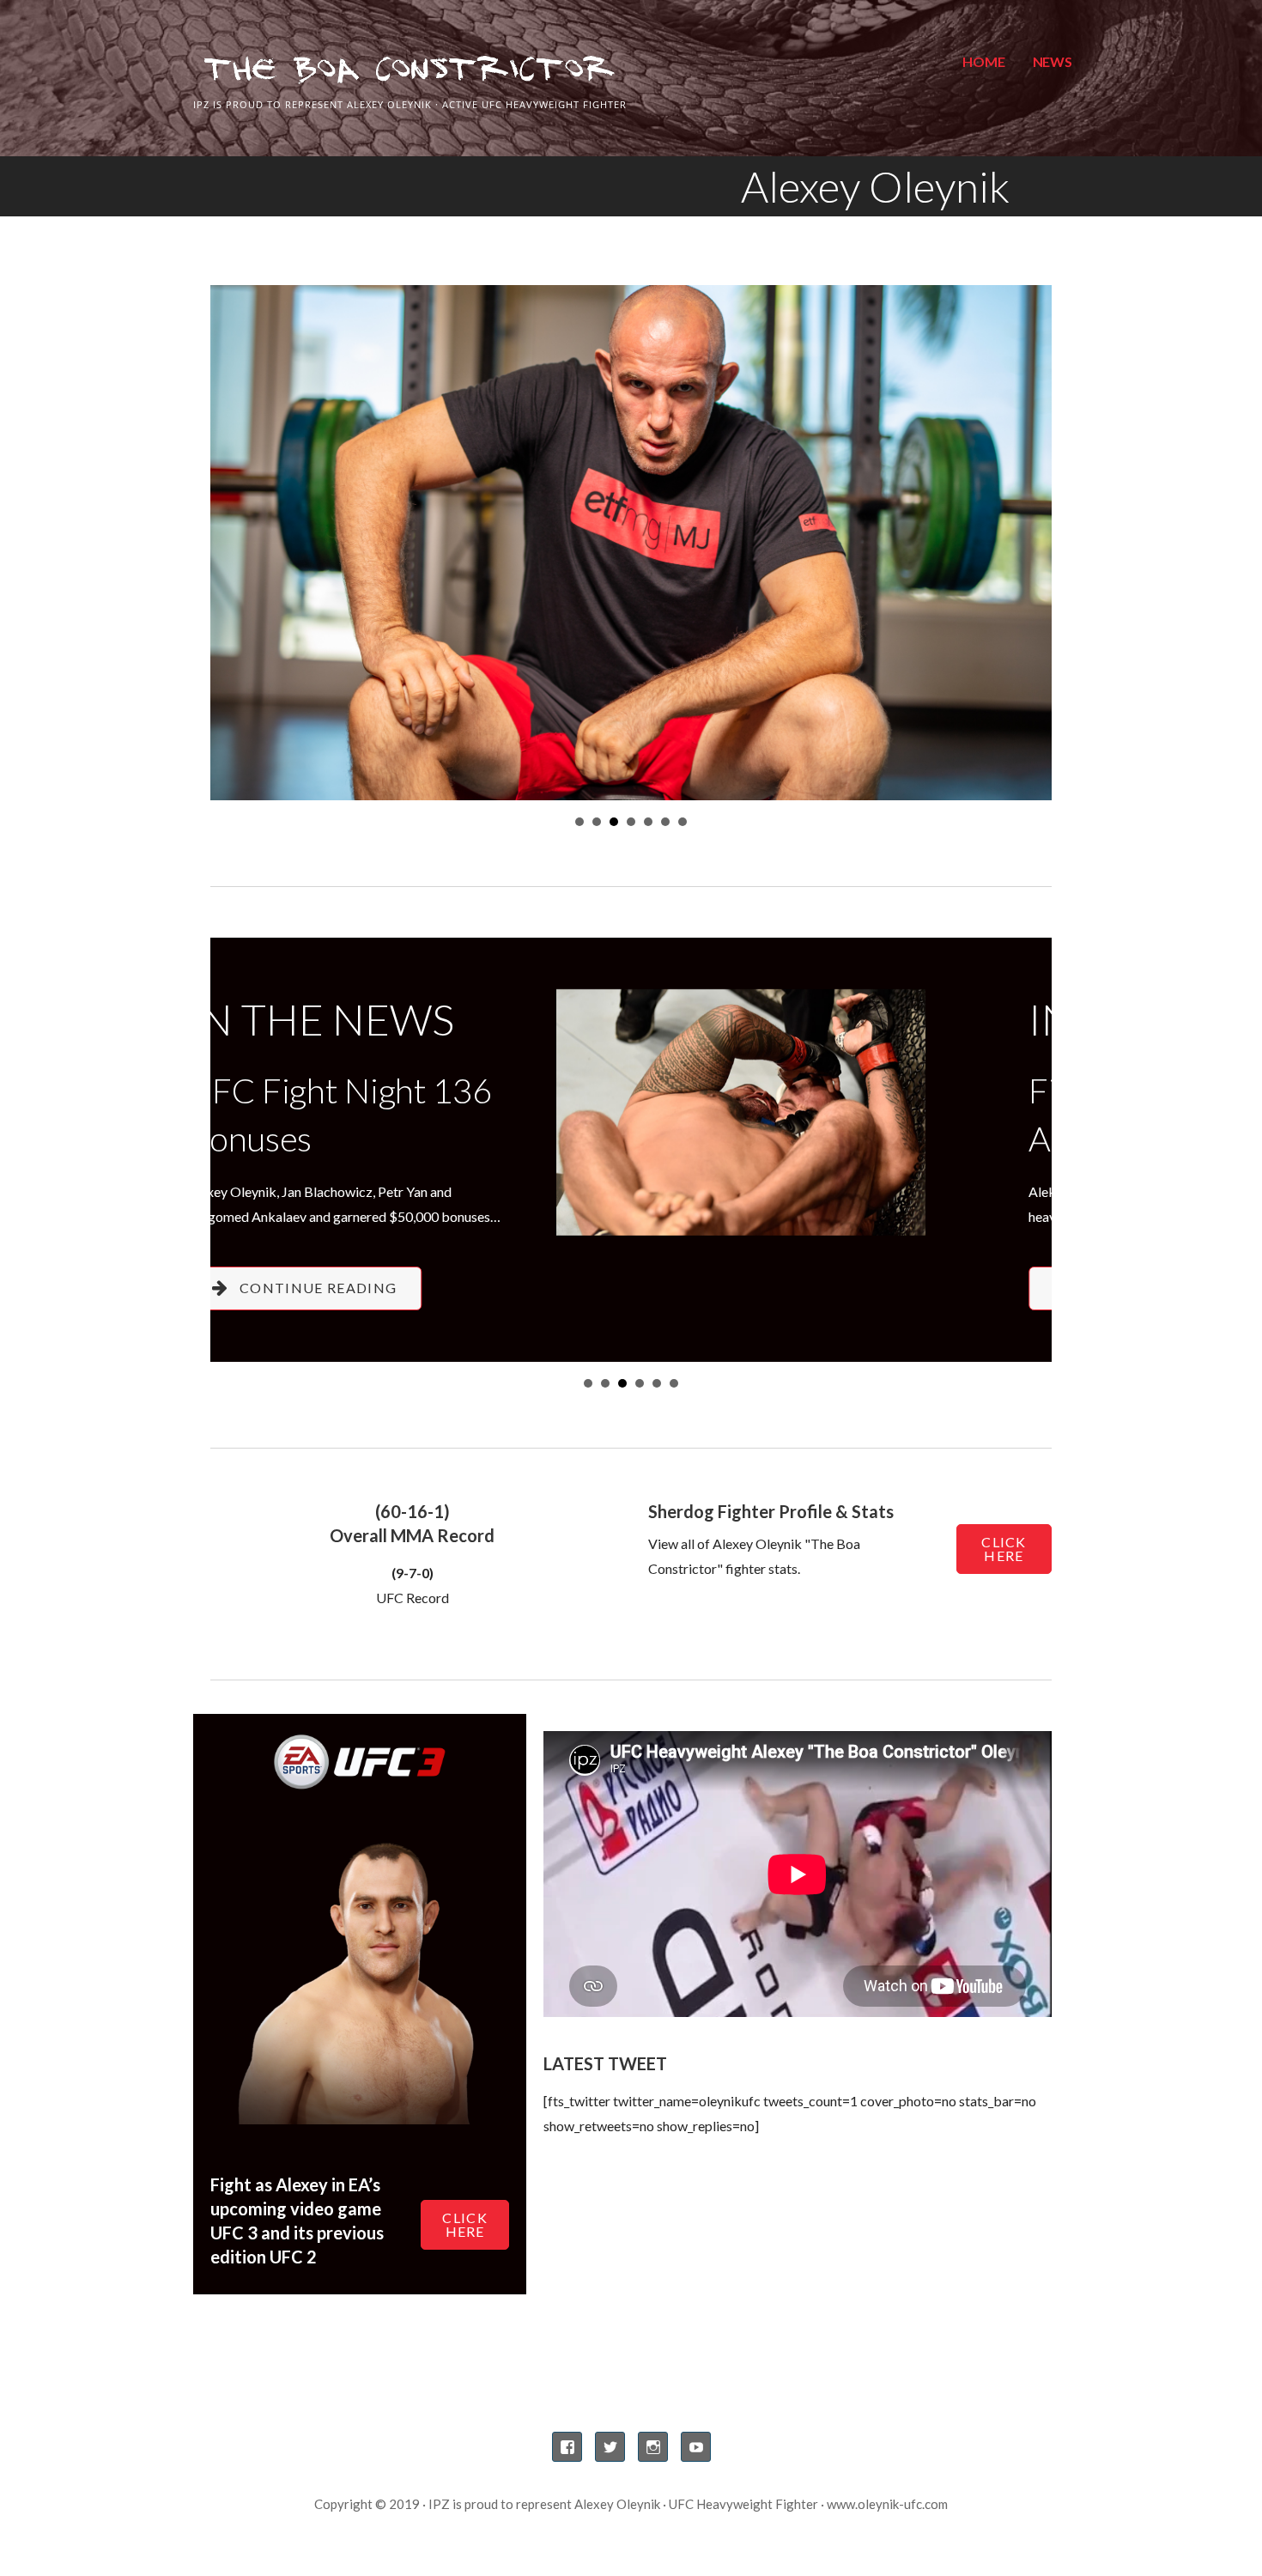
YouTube (696, 2447)
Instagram (653, 2447)
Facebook (567, 2447)
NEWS (1053, 61)
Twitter (610, 2447)
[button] (436, 1288)
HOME (983, 61)
